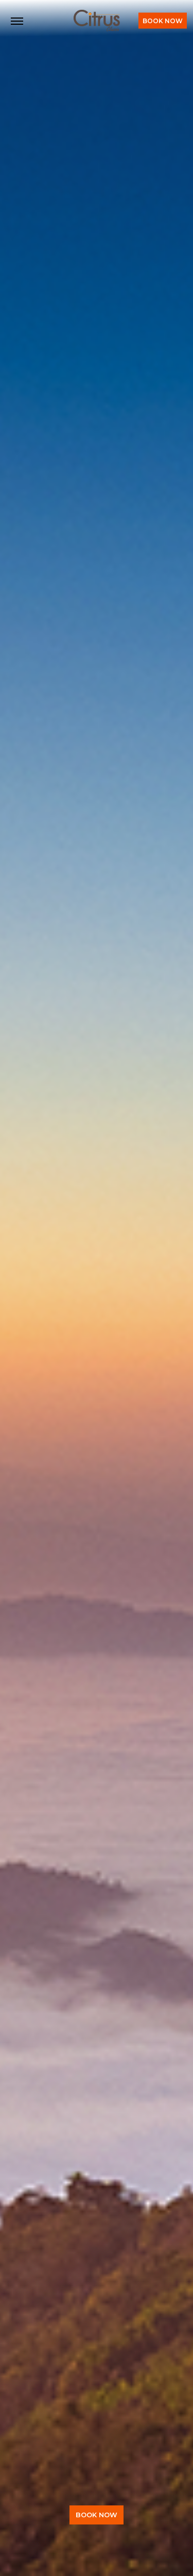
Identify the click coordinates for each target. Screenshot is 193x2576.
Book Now (163, 21)
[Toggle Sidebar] (17, 21)
